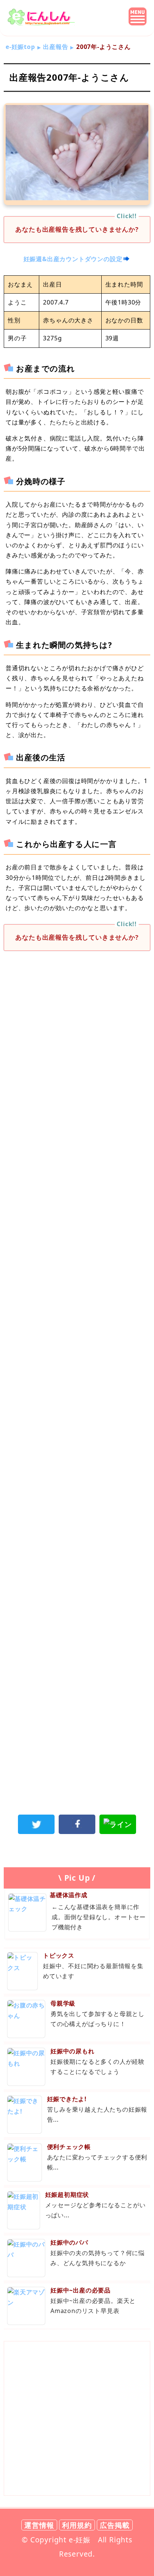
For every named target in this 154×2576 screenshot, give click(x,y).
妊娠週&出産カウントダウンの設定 (73, 259)
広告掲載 (115, 2525)
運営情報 (39, 2525)
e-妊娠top (20, 47)
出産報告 (56, 47)
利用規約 (77, 2525)
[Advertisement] (77, 1043)
